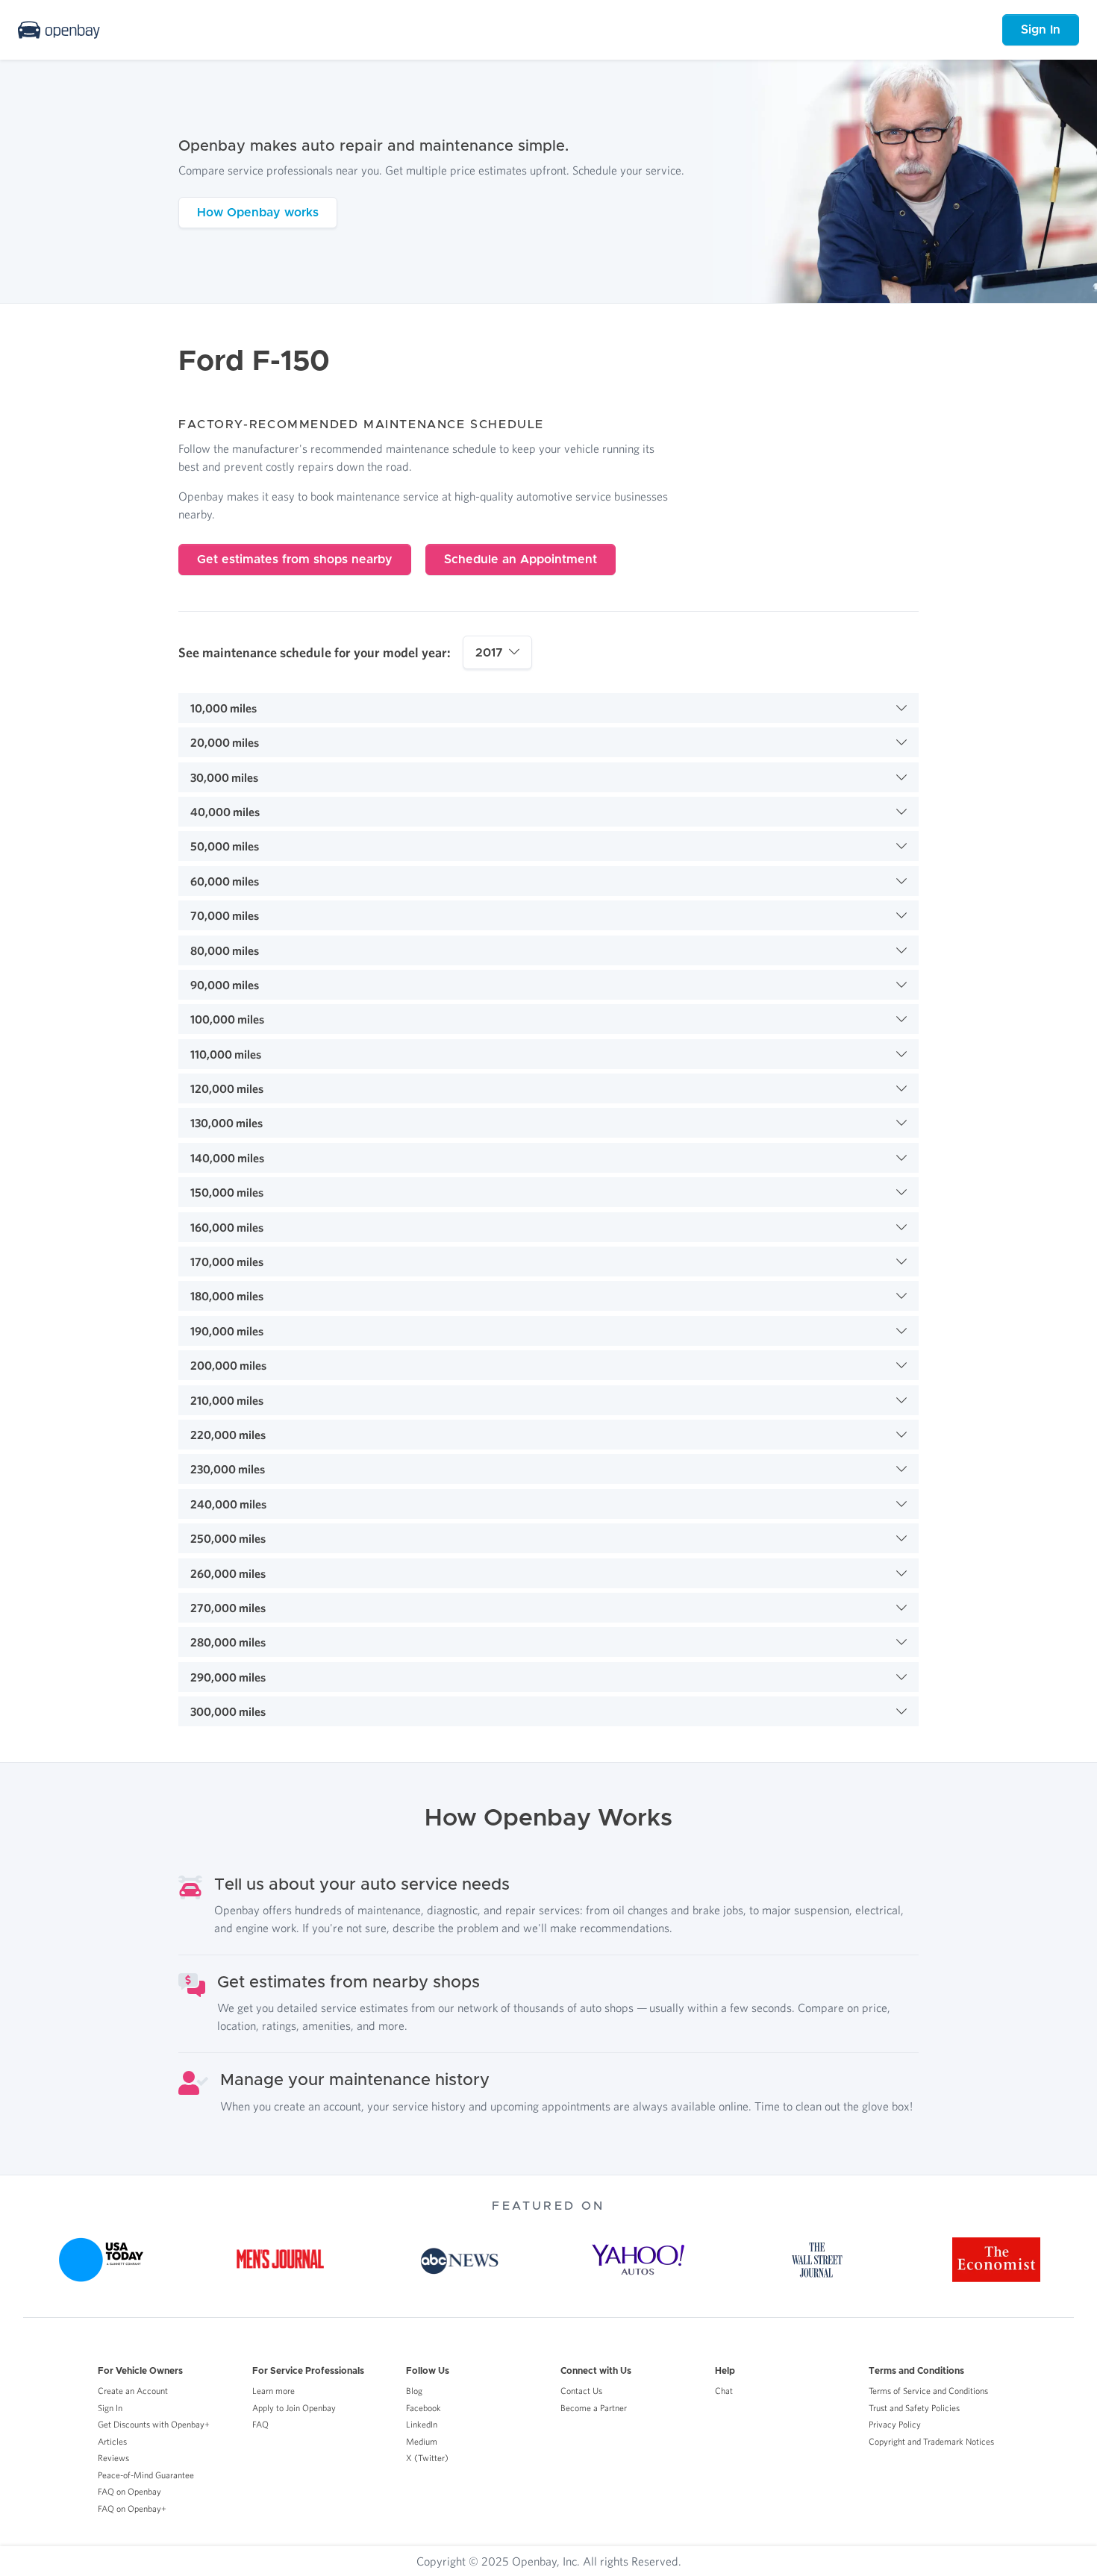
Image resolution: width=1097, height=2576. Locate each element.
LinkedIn (422, 2424)
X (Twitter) (427, 2458)
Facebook (424, 2408)
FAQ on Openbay (129, 2491)
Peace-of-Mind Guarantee (146, 2475)
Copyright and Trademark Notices (931, 2441)
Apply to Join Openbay (294, 2408)
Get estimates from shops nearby (295, 560)
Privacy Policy (895, 2424)
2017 (489, 653)
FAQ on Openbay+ (132, 2508)
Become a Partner (594, 2408)
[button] (548, 708)
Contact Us (581, 2391)
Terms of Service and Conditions (928, 2391)
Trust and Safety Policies (914, 2408)
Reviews (113, 2458)
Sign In (1041, 30)
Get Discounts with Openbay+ (154, 2424)
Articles (112, 2441)
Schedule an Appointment (521, 560)
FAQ (260, 2424)
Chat (724, 2391)
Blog (414, 2391)
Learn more (274, 2391)
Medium (422, 2441)
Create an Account (133, 2391)
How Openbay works (258, 213)
